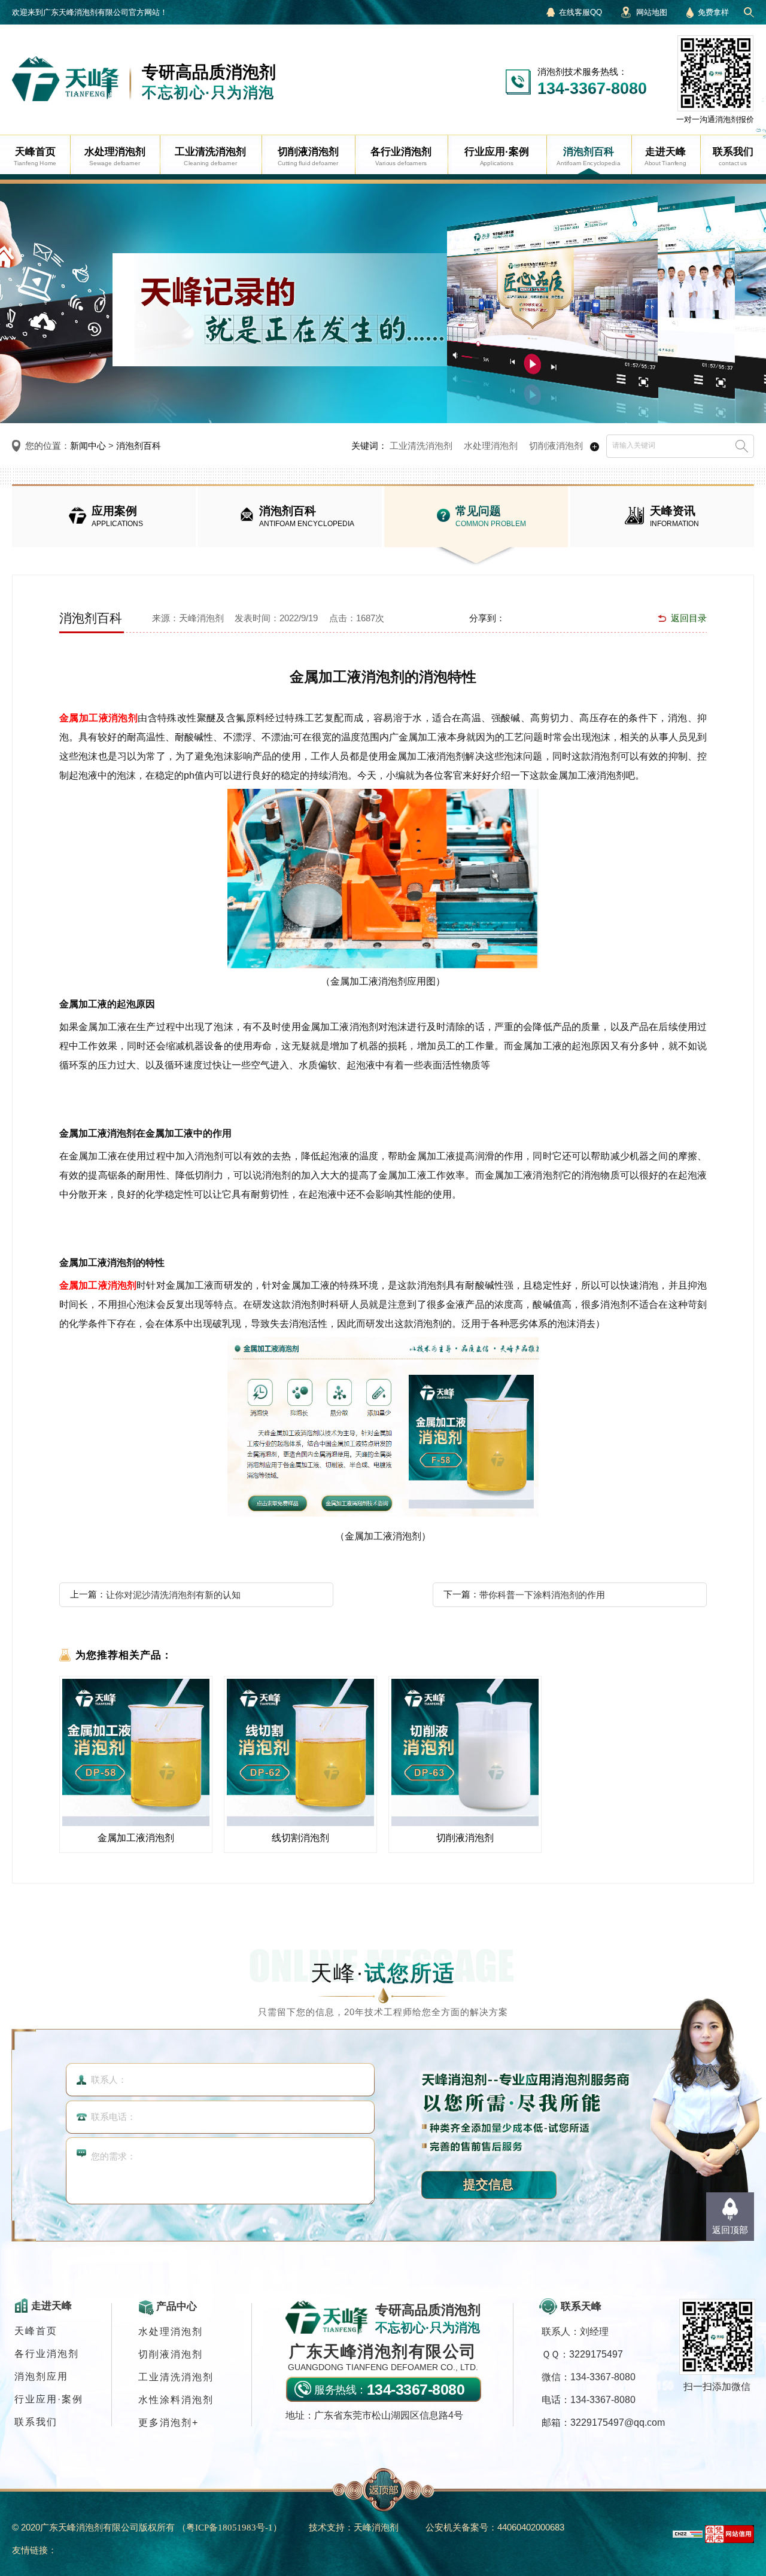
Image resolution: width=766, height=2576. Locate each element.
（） (230, 2527)
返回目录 (689, 618)
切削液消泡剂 (556, 446)
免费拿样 (713, 12)
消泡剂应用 (41, 2376)
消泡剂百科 (139, 446)
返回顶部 (730, 2230)
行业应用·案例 (49, 2399)
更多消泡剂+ (168, 2422)
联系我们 (36, 2422)
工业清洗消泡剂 (421, 446)
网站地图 (652, 12)
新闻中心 (88, 446)
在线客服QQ (580, 12)
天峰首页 (36, 2331)
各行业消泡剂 (47, 2354)
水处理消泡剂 (491, 446)
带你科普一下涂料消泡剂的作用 (542, 1595)
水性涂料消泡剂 (176, 2400)
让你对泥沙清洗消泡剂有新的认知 (173, 1595)
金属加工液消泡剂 (98, 718)
